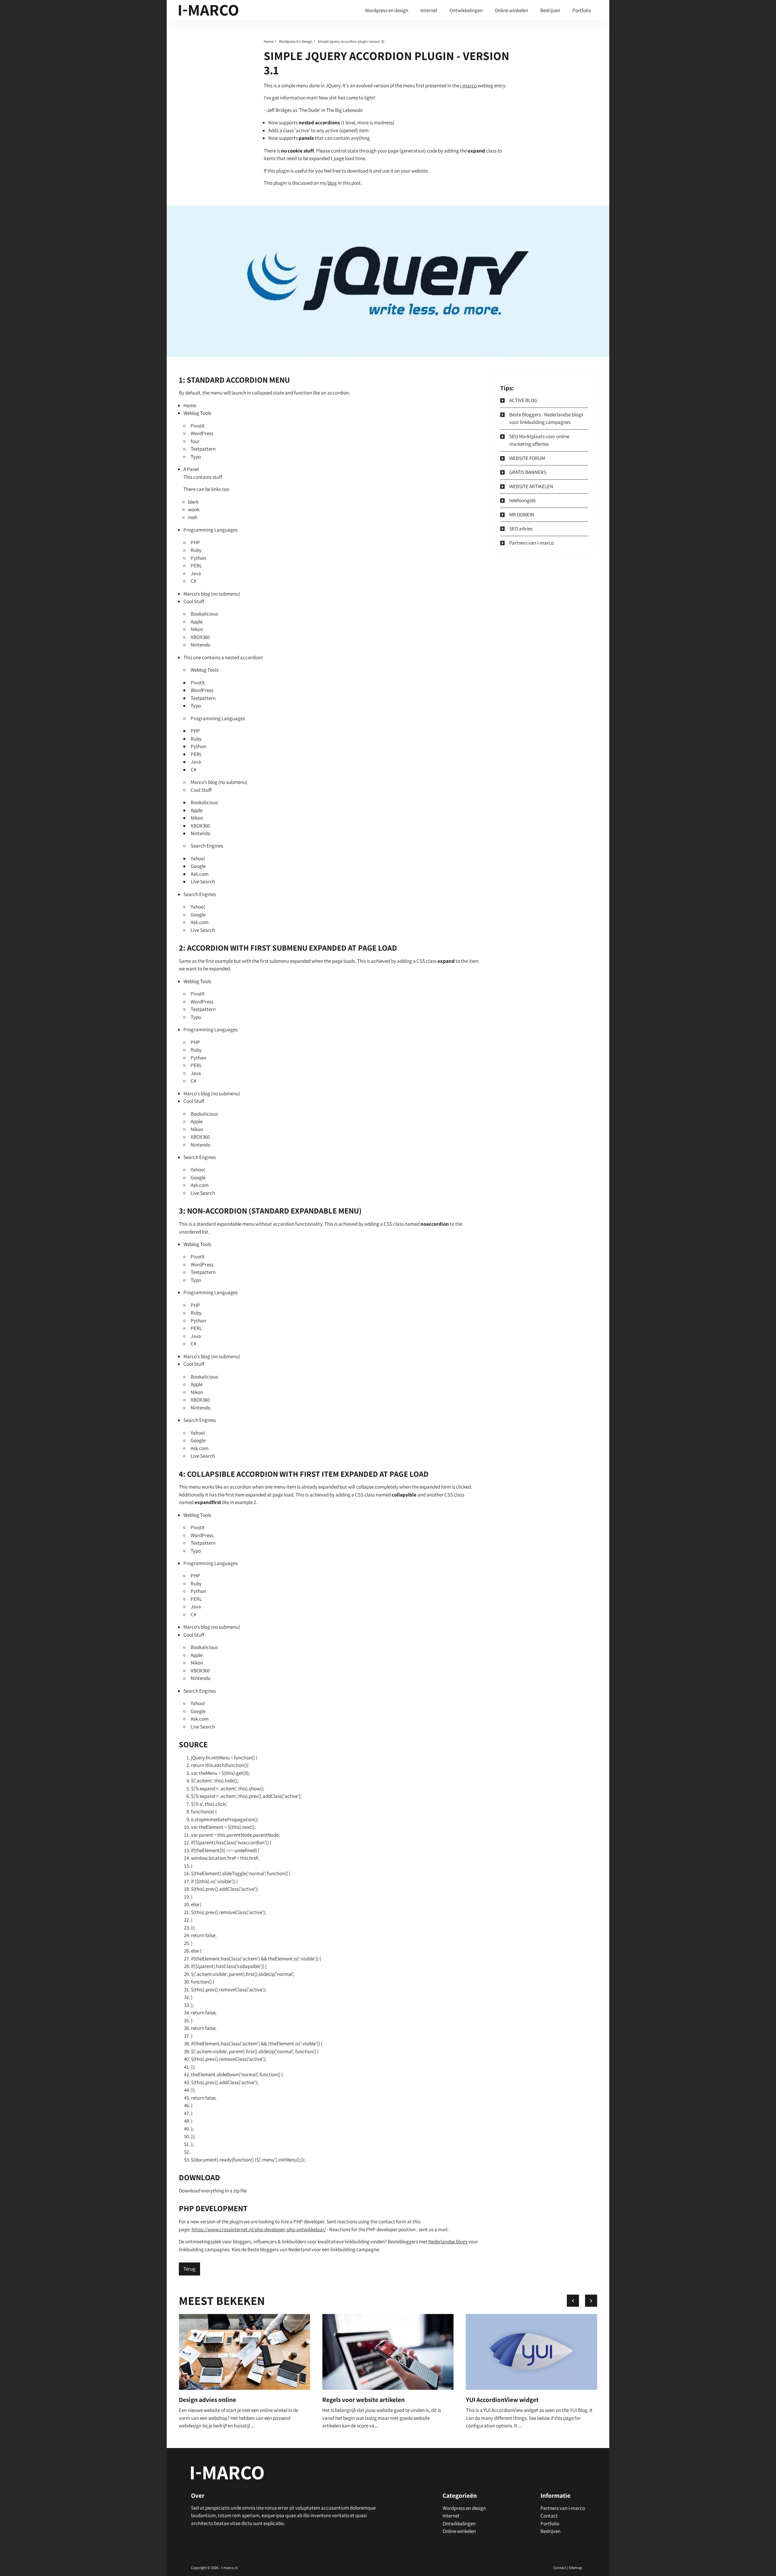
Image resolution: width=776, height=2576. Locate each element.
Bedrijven (550, 10)
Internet (429, 10)
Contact (549, 2516)
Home (269, 41)
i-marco (468, 86)
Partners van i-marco (532, 543)
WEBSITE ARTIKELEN (531, 486)
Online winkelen (511, 10)
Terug (189, 2269)
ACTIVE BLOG (523, 400)
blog (332, 183)
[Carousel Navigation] (582, 2301)
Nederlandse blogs (448, 2242)
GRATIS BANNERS (528, 472)
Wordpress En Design (296, 41)
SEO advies (521, 529)
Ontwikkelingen (466, 10)
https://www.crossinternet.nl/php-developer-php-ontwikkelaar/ (259, 2229)
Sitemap (575, 2568)
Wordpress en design (387, 10)
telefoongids (522, 500)
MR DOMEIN (522, 515)
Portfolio (582, 10)
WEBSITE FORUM (527, 458)
